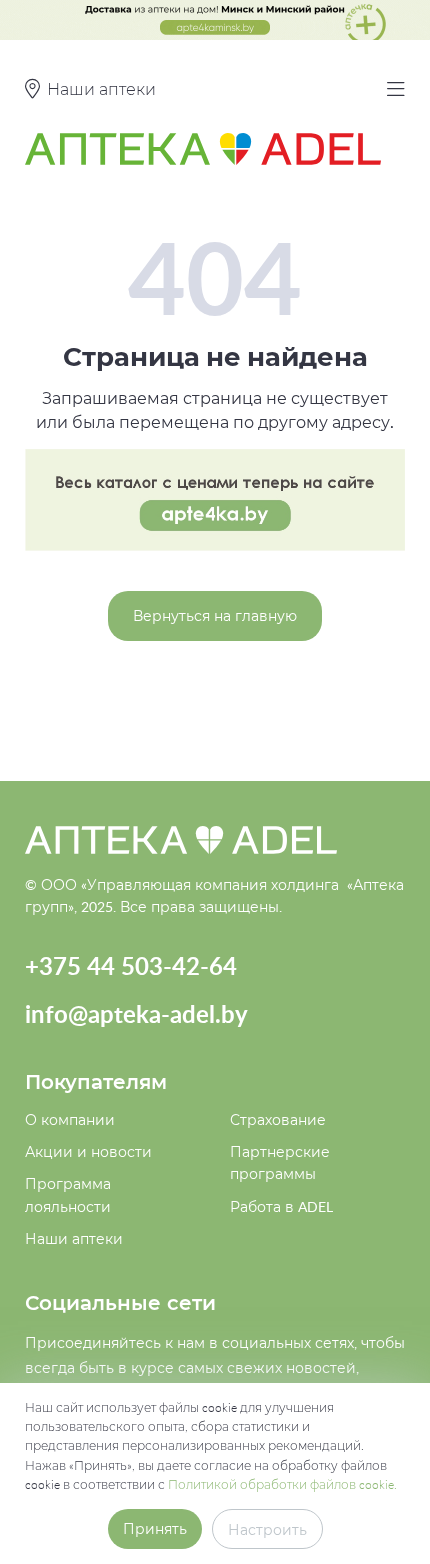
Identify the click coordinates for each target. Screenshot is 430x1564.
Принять (155, 1528)
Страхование (278, 1119)
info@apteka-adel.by (136, 1013)
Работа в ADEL (281, 1206)
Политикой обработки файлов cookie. (282, 1484)
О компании (70, 1119)
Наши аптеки (74, 1238)
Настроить (267, 1529)
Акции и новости (88, 1151)
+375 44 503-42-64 (131, 965)
